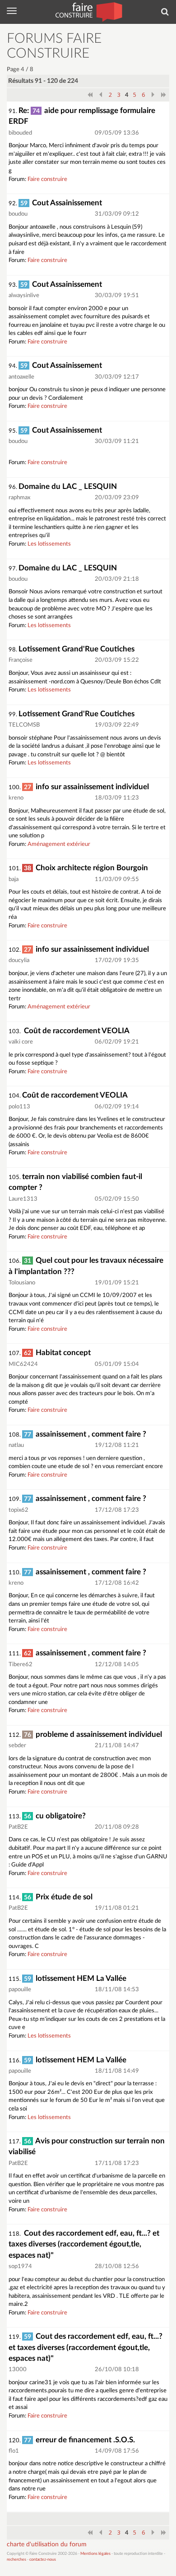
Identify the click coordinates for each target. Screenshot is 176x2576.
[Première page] (90, 95)
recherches (16, 2560)
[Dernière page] (164, 95)
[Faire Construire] (88, 11)
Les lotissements (49, 544)
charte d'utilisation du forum (47, 2544)
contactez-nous (43, 2560)
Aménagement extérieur (59, 844)
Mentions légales (95, 2554)
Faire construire (47, 179)
